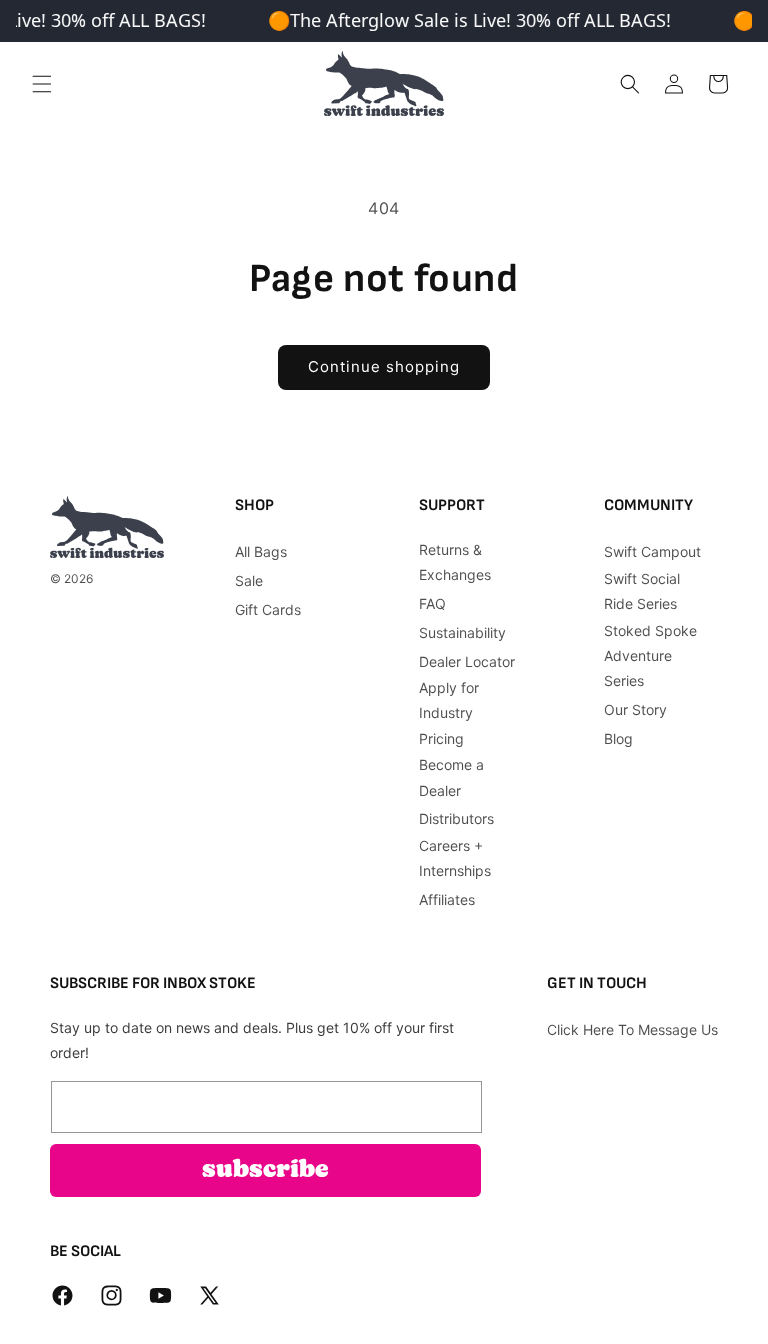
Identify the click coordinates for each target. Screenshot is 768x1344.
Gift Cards (268, 609)
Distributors (456, 818)
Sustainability (462, 632)
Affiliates (447, 899)
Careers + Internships (455, 858)
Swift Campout (652, 551)
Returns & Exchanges (455, 562)
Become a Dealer (451, 777)
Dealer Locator (467, 661)
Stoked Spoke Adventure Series (650, 655)
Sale (249, 580)
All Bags (261, 551)
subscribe (265, 1171)
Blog (618, 738)
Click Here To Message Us (632, 1029)
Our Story (635, 709)
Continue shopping (384, 366)
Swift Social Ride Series (642, 591)
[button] (42, 84)
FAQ (432, 603)
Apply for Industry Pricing (449, 712)
